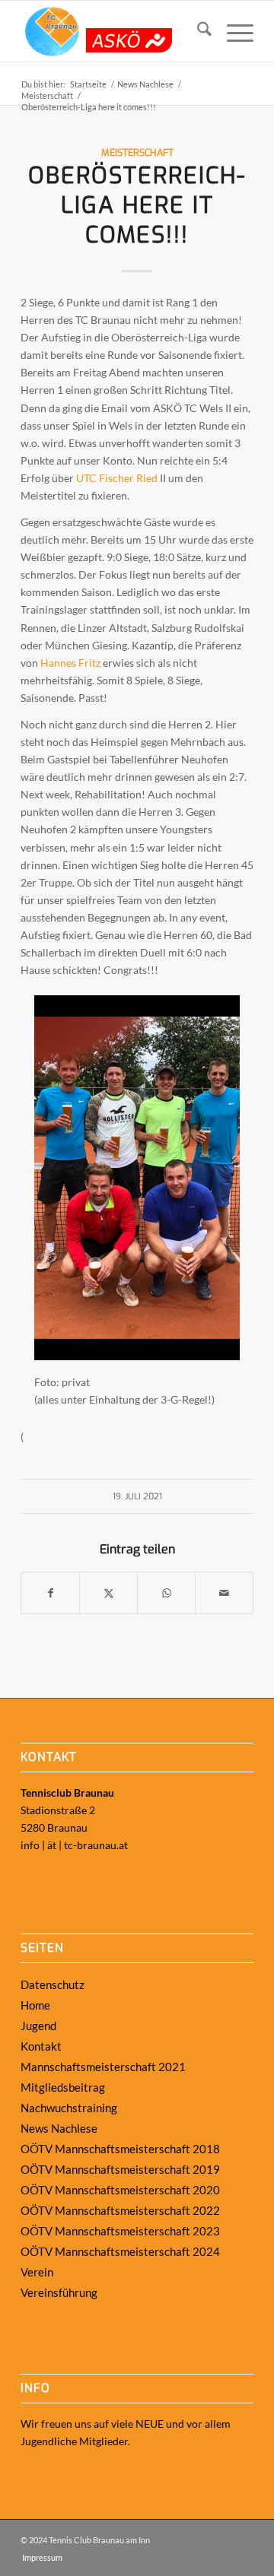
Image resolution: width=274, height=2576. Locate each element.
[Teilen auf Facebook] (50, 1593)
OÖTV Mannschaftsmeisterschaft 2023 (120, 2231)
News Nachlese (59, 2128)
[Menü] (233, 31)
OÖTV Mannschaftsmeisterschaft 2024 (120, 2251)
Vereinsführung (59, 2292)
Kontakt (41, 2046)
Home (35, 2005)
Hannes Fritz (70, 663)
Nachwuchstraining (69, 2108)
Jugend (38, 2026)
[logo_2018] (114, 31)
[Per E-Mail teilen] (224, 1593)
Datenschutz (53, 1984)
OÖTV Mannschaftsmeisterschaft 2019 (120, 2169)
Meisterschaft (137, 152)
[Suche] (197, 31)
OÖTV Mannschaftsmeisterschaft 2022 (120, 2210)
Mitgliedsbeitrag (63, 2087)
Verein (37, 2272)
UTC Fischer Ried (117, 478)
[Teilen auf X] (108, 1593)
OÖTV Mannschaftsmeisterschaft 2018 (120, 2149)
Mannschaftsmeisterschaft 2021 (103, 2067)
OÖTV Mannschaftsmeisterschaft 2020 (120, 2190)
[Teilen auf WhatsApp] (166, 1593)
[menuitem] (197, 31)
